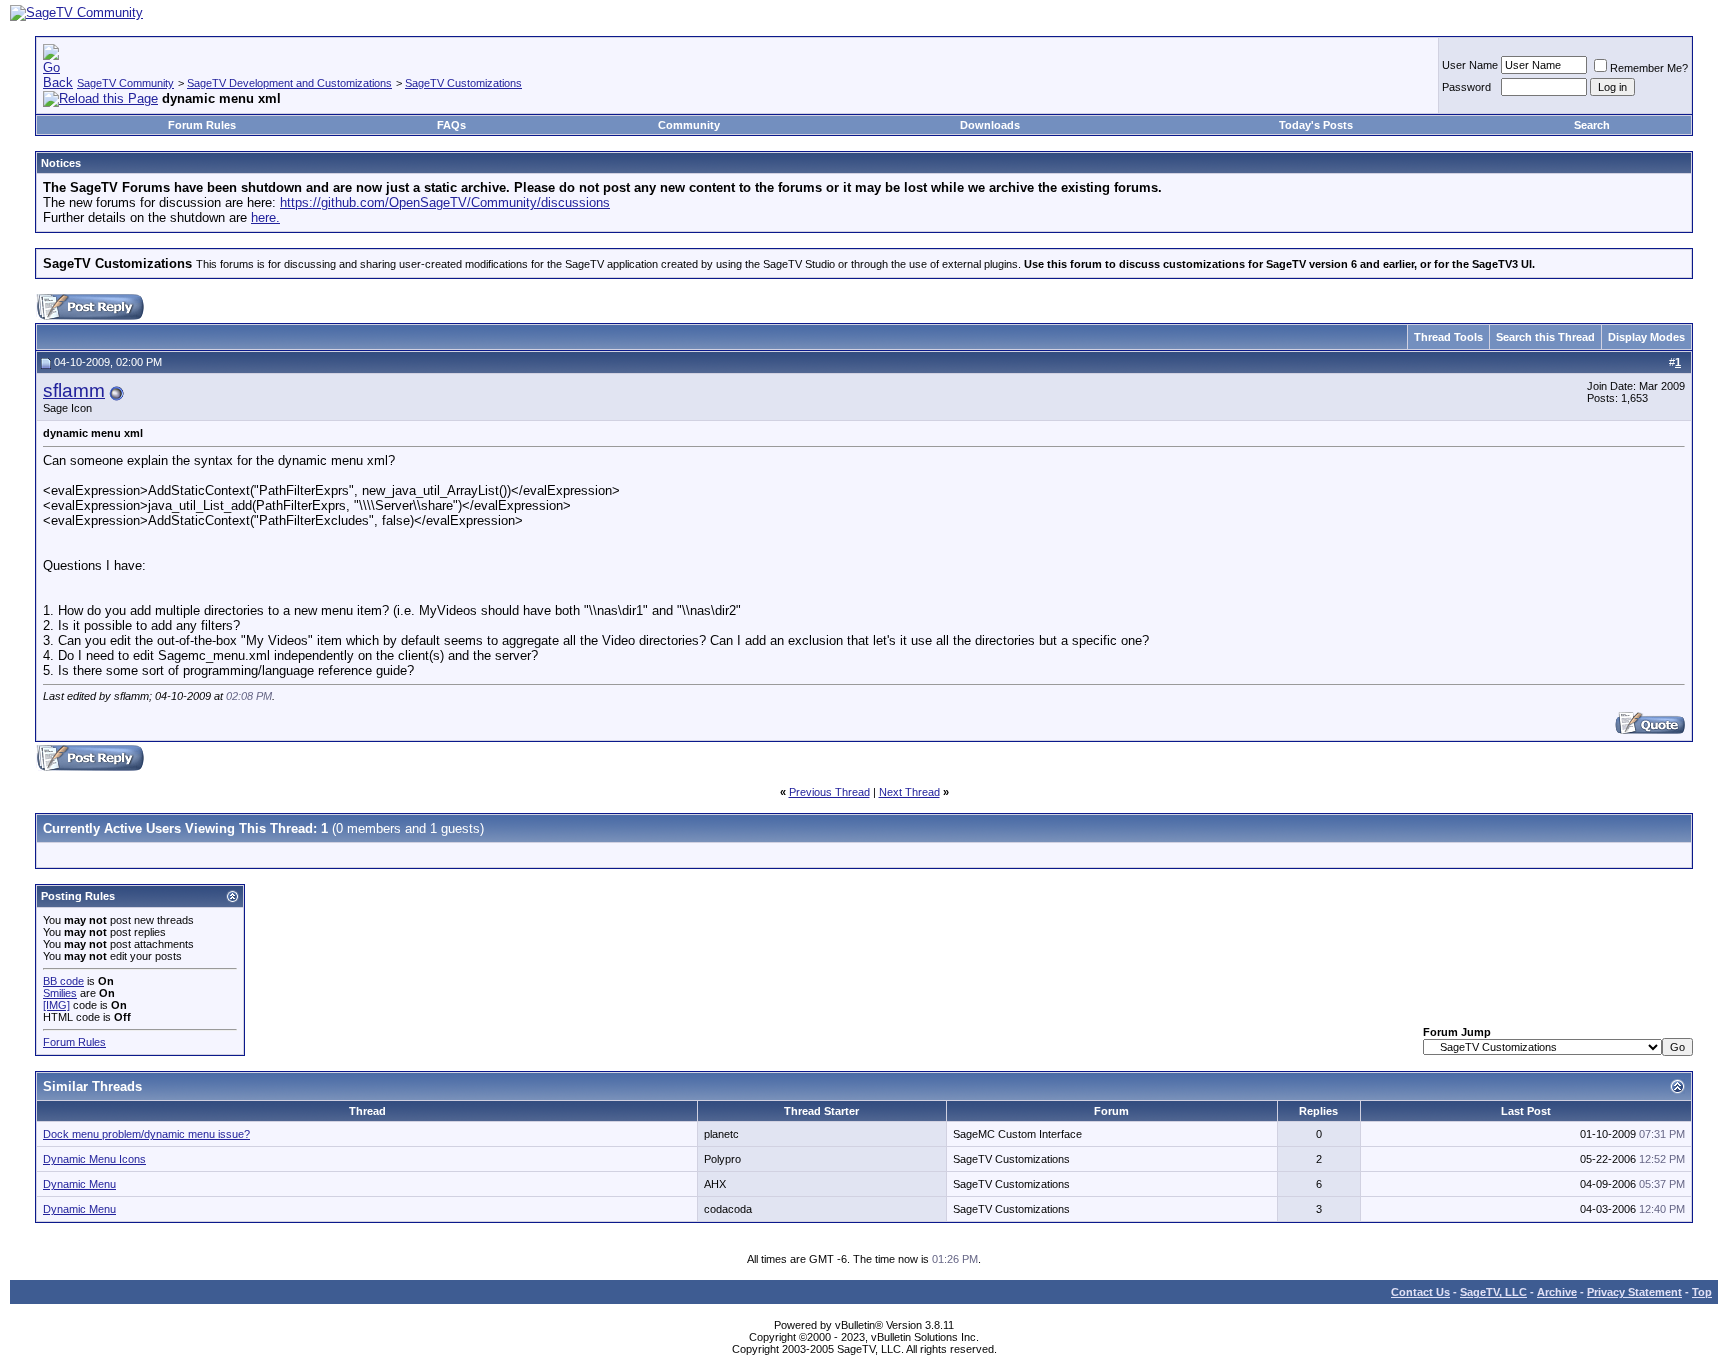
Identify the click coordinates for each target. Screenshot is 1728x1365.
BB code (63, 981)
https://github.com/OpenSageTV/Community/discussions (445, 202)
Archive (1557, 1292)
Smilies (60, 993)
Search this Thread (1545, 337)
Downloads (990, 125)
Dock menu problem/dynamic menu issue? (146, 1134)
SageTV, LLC (1493, 1292)
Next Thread (909, 792)
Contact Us (1420, 1292)
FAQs (451, 125)
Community (689, 125)
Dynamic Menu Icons (94, 1159)
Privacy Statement (1634, 1292)
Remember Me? (1649, 68)
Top (1702, 1292)
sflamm (74, 390)
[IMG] (56, 1005)
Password (1466, 87)
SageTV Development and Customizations (289, 83)
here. (265, 217)
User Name (1470, 65)
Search (1592, 125)
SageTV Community (125, 83)
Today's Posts (1316, 125)
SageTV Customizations (463, 83)
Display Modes (1646, 337)
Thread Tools (1448, 337)
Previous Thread (829, 792)
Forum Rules (202, 125)
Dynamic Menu (79, 1184)
